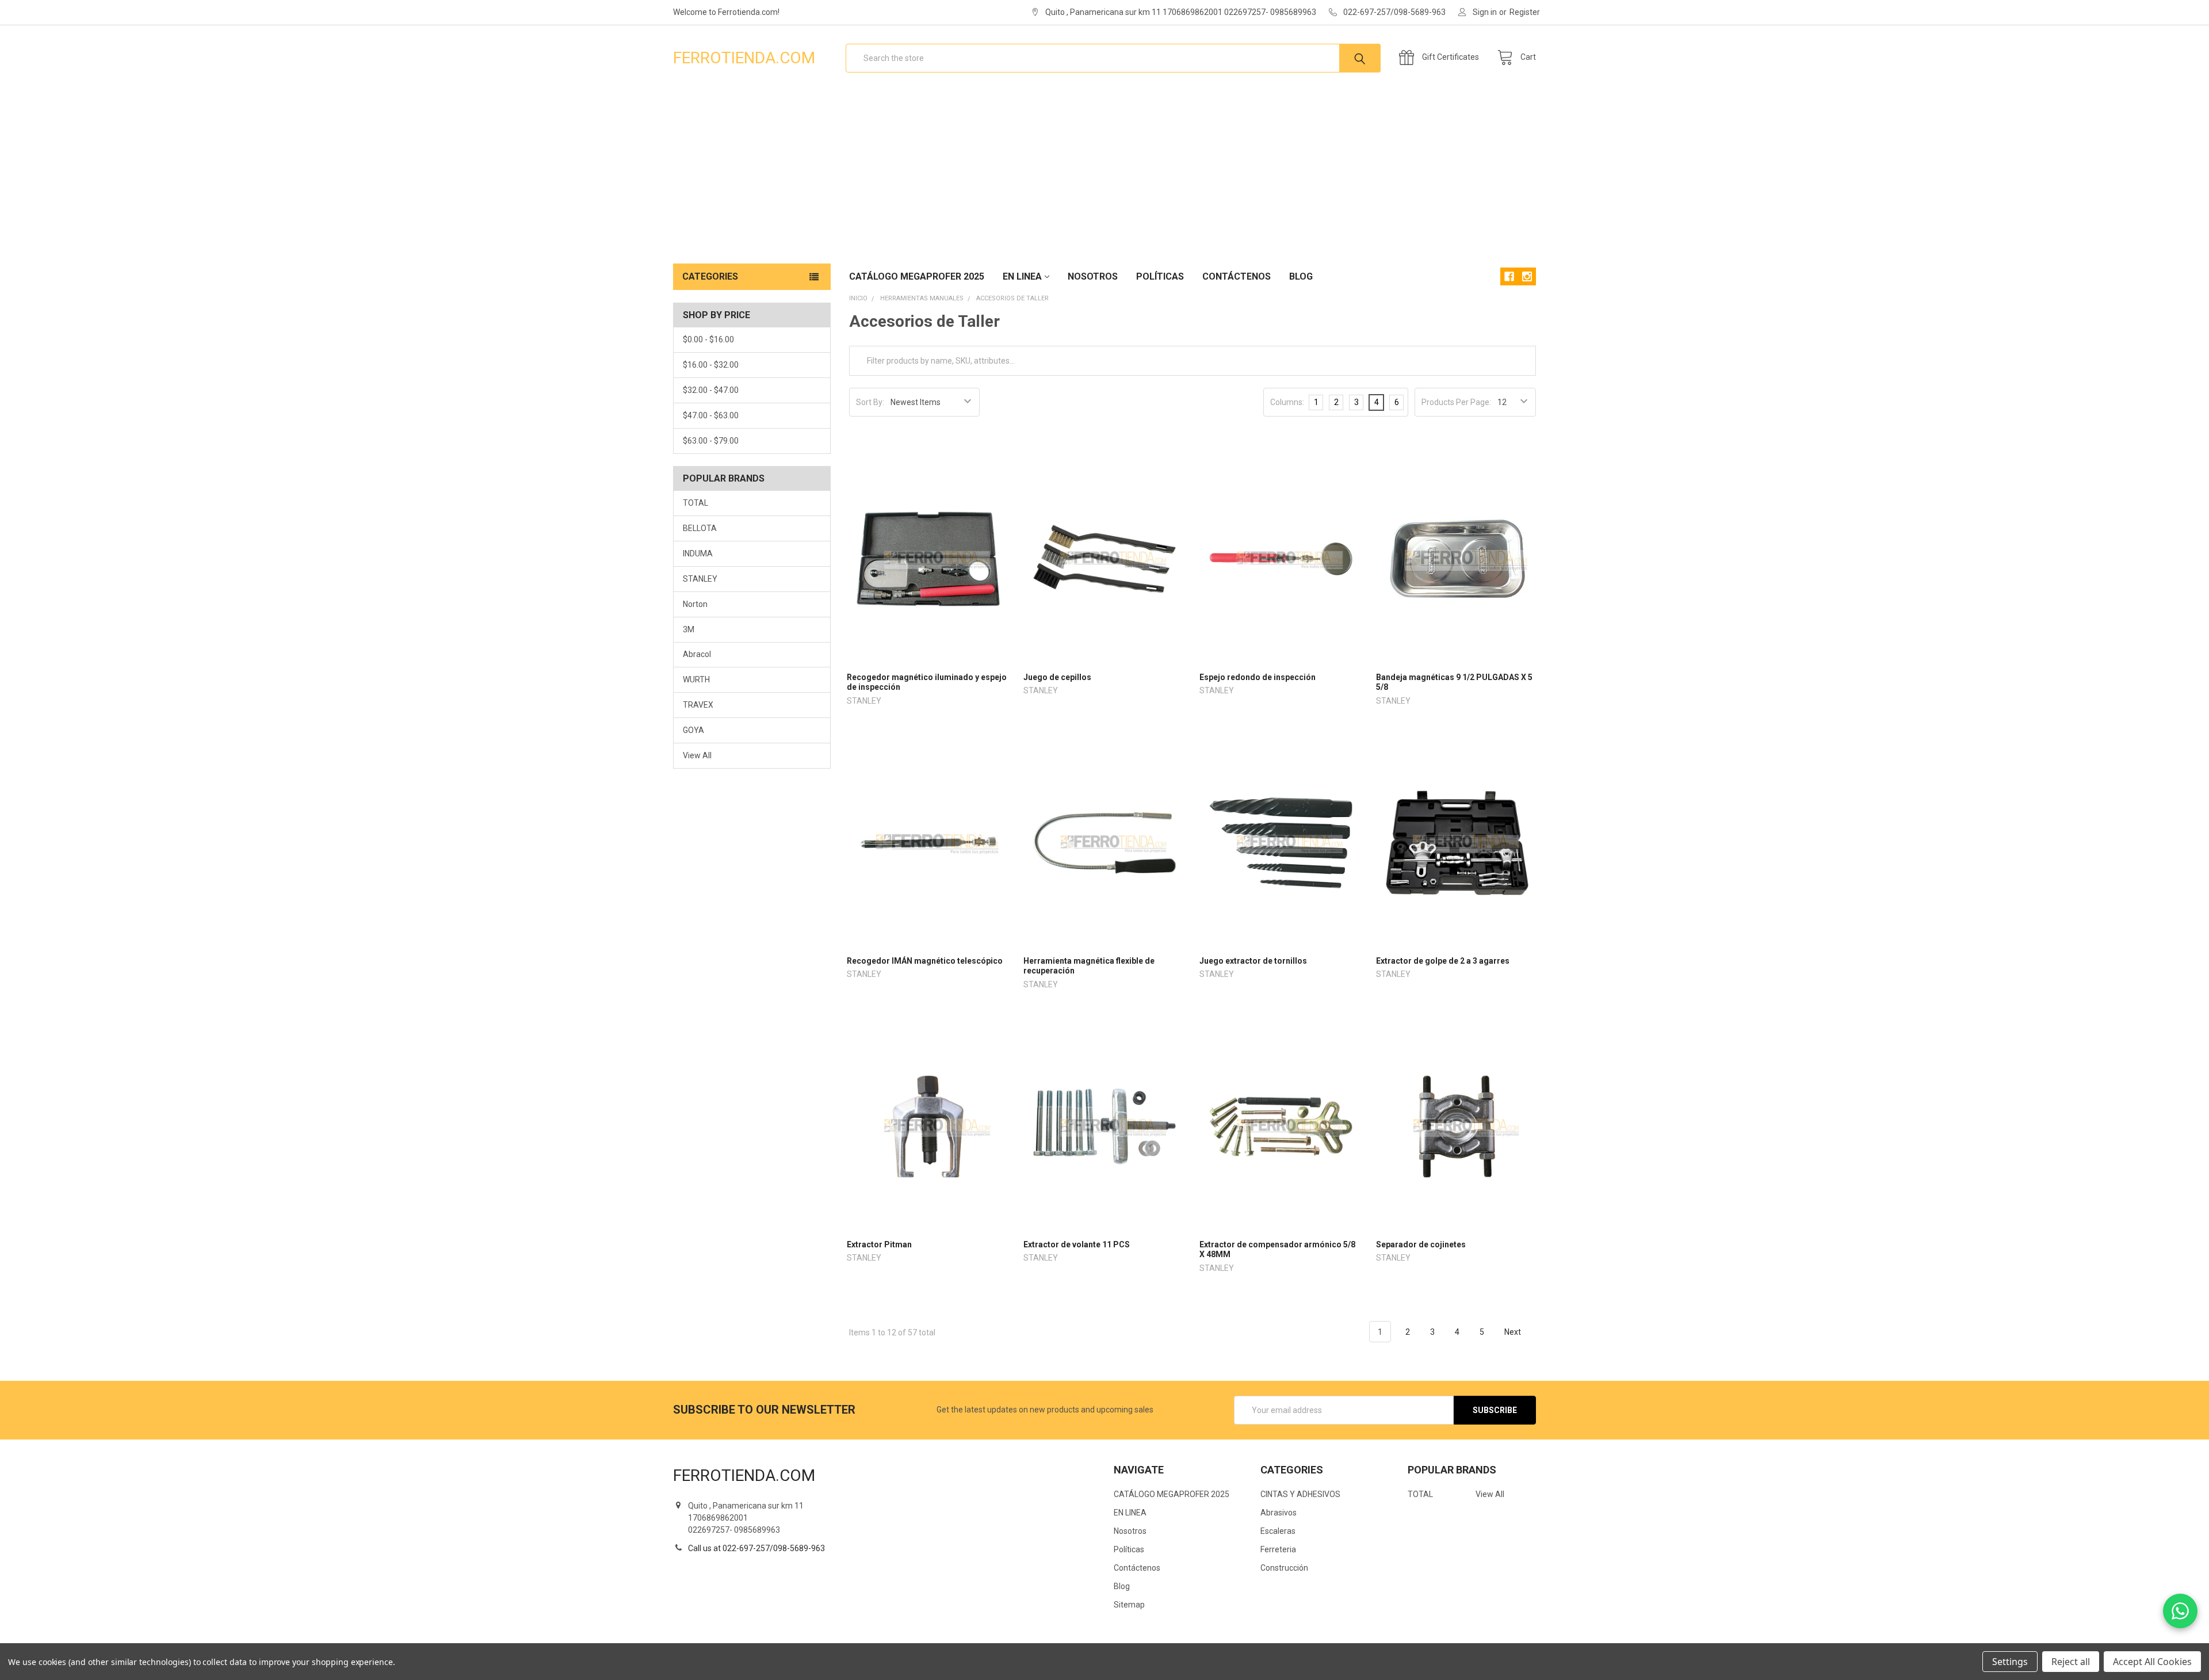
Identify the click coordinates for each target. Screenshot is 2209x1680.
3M (689, 629)
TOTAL (695, 503)
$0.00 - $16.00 (708, 339)
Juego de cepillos (1057, 677)
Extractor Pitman (879, 1244)
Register (1525, 12)
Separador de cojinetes (1421, 1244)
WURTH (696, 679)
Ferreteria (1278, 1549)
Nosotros (1093, 276)
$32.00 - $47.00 (711, 390)
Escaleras (1278, 1531)
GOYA (693, 730)
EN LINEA (1022, 276)
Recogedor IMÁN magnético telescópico (925, 961)
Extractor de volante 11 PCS (1077, 1244)
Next (1514, 1332)
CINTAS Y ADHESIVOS (1300, 1494)
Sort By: (870, 402)
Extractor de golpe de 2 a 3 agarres (1443, 961)
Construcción (1284, 1568)
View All (697, 755)
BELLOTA (700, 528)
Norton (695, 604)
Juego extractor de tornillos (1253, 961)
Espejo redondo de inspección (1258, 677)
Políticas (1160, 276)
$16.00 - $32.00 (711, 365)
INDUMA (698, 553)
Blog (1301, 276)
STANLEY (700, 579)
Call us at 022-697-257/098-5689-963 (756, 1548)
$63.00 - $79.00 (711, 441)
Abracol (697, 654)
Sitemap (1129, 1605)
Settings (2010, 1662)
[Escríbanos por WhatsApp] (2180, 1611)
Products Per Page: (1456, 402)
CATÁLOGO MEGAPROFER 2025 (917, 276)
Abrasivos (1279, 1513)
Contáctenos (1237, 276)
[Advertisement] (1104, 177)
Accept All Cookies (2152, 1662)
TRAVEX (698, 705)
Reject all (2071, 1662)
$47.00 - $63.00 (711, 415)
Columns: (1287, 402)
